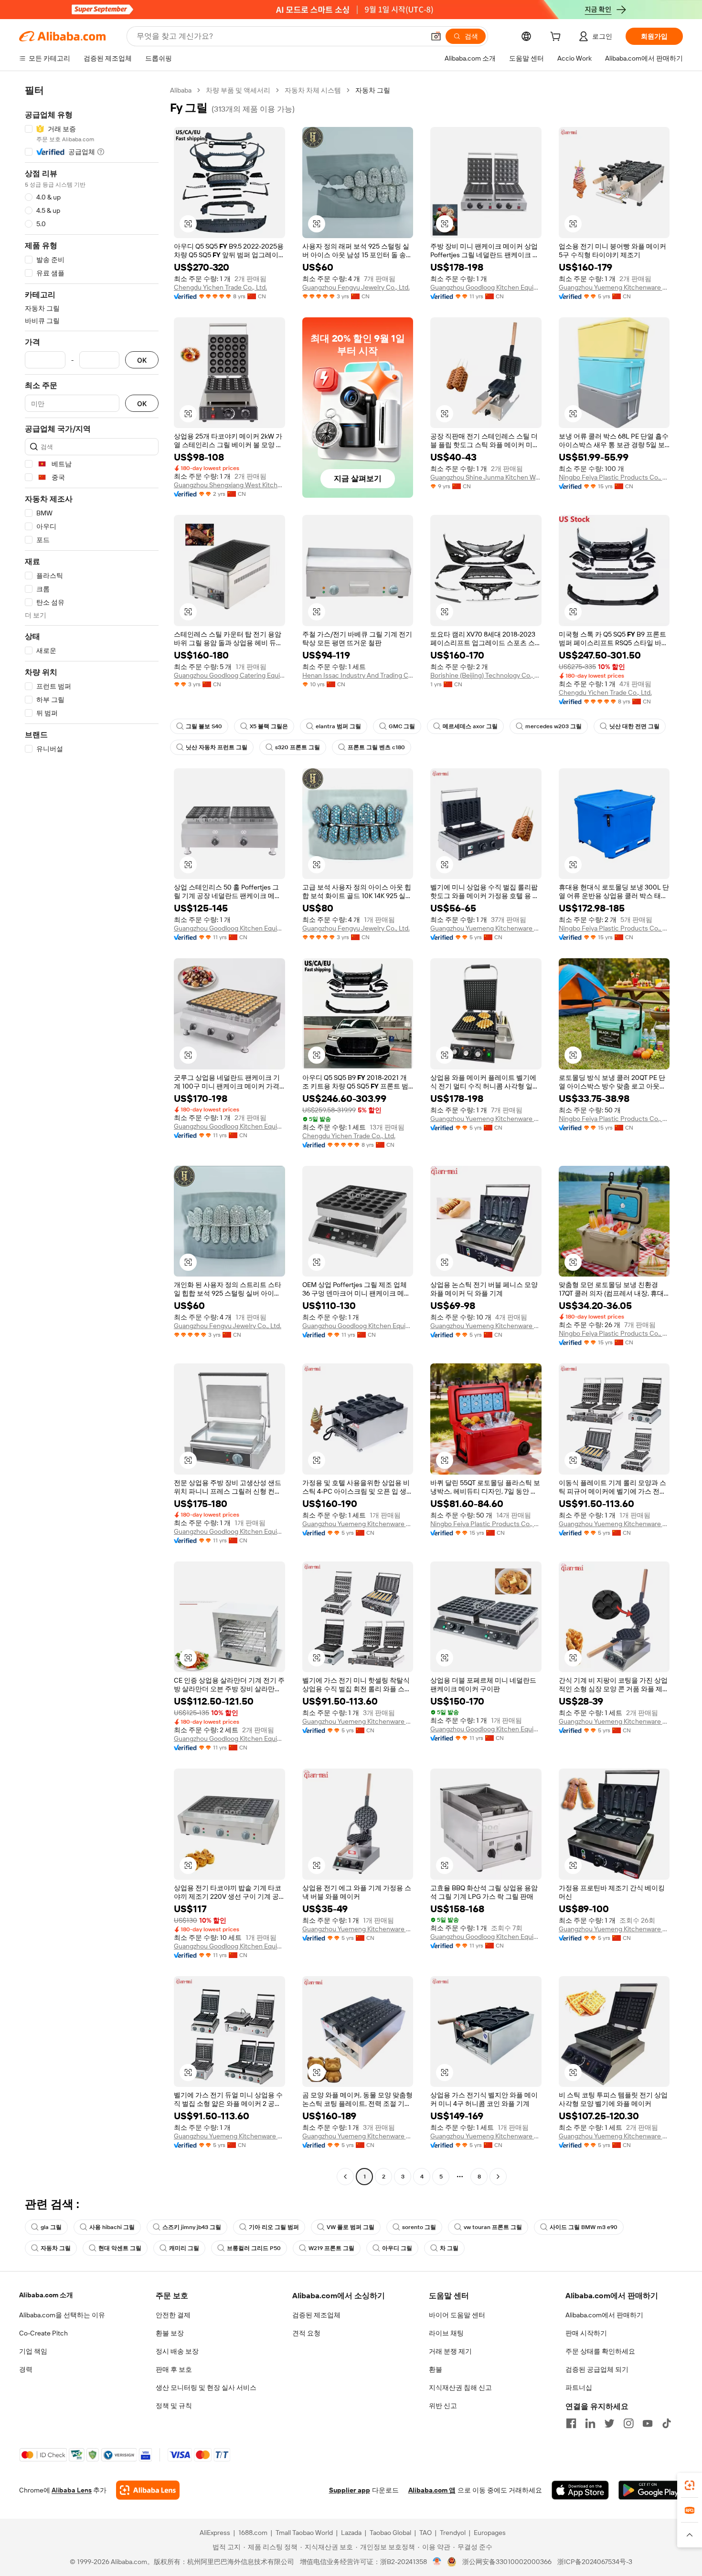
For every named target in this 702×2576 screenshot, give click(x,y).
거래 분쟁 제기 (450, 2351)
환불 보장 (170, 2333)
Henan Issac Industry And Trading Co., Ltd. (358, 675)
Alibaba (181, 90)
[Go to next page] (498, 2177)
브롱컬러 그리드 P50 (254, 2248)
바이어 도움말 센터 (457, 2315)
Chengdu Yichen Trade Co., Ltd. (220, 287)
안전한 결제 (173, 2315)
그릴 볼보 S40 (204, 726)
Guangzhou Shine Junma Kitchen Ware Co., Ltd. (486, 477)
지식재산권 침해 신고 (460, 2388)
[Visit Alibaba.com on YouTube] (648, 2423)
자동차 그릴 (56, 2248)
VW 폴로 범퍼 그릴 (351, 2227)
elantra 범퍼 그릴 (338, 726)
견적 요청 (306, 2333)
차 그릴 (449, 2248)
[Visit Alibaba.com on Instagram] (628, 2423)
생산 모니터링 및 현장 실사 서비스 (206, 2388)
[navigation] (92, 1135)
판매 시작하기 (586, 2333)
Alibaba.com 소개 (46, 2295)
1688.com (253, 2533)
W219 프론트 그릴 (331, 2248)
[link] (690, 2485)
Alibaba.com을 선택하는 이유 (62, 2315)
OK (142, 360)
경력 (26, 2369)
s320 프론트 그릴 (298, 747)
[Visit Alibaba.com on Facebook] (571, 2423)
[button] (436, 36)
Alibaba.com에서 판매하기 (604, 2315)
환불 (436, 2369)
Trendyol (453, 2533)
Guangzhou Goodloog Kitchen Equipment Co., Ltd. (486, 287)
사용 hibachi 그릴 (112, 2227)
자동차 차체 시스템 (313, 90)
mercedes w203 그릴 (553, 726)
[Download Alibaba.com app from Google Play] (651, 2490)
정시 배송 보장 (177, 2351)
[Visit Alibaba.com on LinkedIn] (590, 2423)
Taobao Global (390, 2533)
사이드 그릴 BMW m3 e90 (584, 2227)
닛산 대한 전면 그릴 (634, 726)
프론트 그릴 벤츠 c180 (376, 747)
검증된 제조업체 (316, 2315)
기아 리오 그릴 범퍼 (274, 2227)
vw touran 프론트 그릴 (493, 2227)
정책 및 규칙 (174, 2406)
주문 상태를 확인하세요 (600, 2351)
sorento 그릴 (419, 2227)
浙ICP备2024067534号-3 (595, 2562)
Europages (490, 2533)
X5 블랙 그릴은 (269, 726)
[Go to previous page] (345, 2177)
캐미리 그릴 (184, 2248)
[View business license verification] (437, 2562)
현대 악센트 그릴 (120, 2248)
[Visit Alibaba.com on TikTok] (667, 2423)
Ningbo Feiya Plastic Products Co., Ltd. (614, 477)
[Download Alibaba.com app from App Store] (580, 2490)
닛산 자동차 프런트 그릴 (217, 747)
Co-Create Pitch (43, 2333)
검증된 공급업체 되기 (597, 2369)
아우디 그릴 (397, 2248)
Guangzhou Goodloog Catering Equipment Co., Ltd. (229, 675)
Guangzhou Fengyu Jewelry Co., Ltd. (356, 287)
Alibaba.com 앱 (432, 2490)
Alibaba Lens (72, 2490)
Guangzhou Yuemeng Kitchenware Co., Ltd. (614, 287)
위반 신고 (443, 2406)
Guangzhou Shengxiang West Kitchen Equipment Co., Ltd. (229, 485)
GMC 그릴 (402, 726)
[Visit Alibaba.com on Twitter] (609, 2423)
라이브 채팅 (446, 2333)
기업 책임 (33, 2351)
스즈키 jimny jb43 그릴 (192, 2227)
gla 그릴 (51, 2227)
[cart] (557, 38)
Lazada (351, 2533)
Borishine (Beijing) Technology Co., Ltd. (486, 675)
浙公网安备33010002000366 (507, 2562)
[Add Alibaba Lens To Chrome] (148, 2490)
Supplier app (350, 2490)
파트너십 (579, 2388)
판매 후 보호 (174, 2369)
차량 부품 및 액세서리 (238, 90)
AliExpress (215, 2533)
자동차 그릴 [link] (373, 90)
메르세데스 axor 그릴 (470, 726)
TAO (425, 2533)
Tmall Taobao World (304, 2533)
